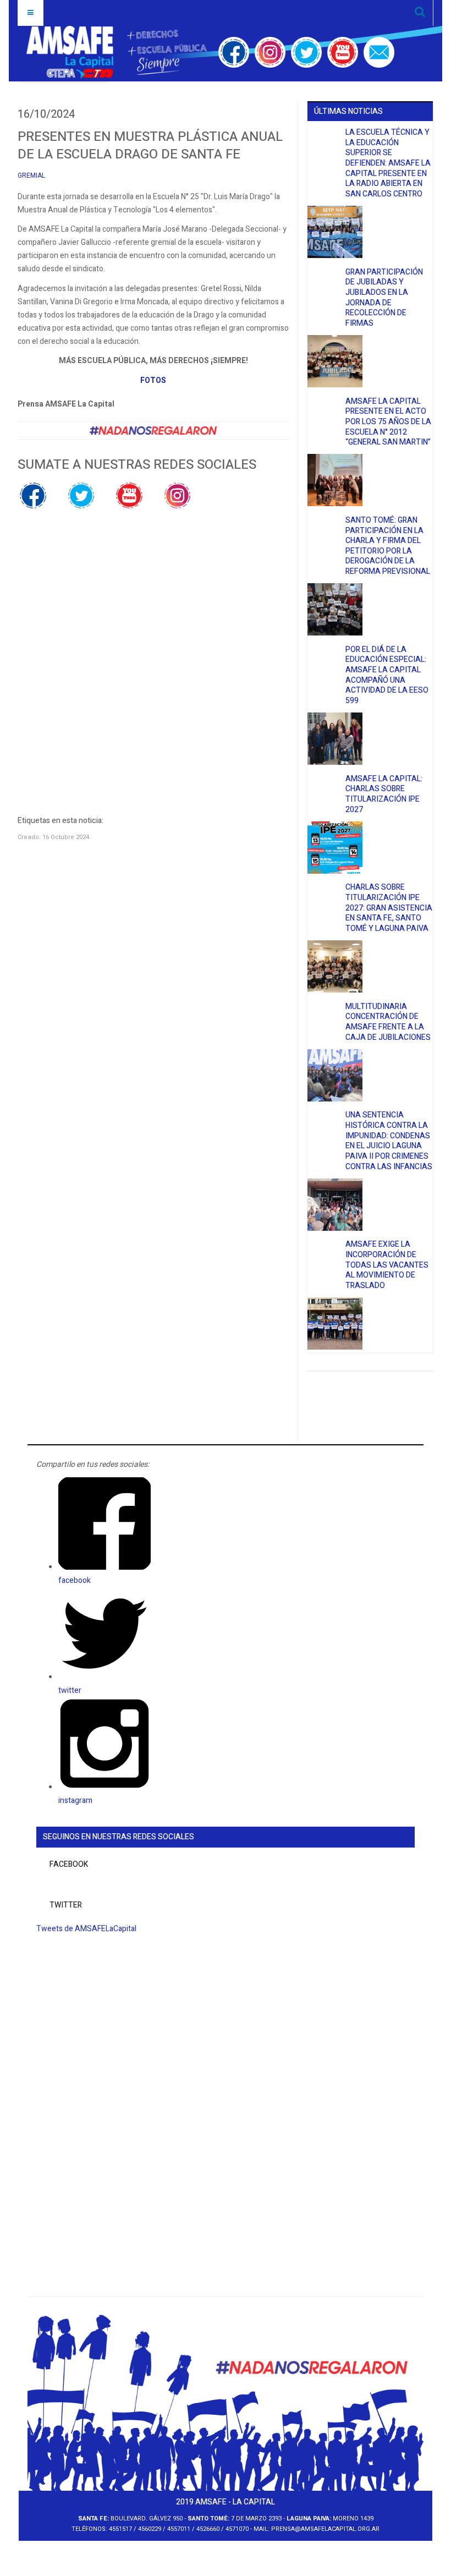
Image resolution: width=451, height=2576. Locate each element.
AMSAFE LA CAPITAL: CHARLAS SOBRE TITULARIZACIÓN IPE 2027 (384, 794)
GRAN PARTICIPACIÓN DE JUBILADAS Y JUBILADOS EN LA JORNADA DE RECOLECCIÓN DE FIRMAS (384, 298)
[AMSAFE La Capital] (117, 52)
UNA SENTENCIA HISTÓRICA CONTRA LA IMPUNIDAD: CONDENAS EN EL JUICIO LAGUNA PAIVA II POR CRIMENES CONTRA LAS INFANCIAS (389, 1141)
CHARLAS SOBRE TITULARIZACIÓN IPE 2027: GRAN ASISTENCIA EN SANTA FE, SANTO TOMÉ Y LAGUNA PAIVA (389, 908)
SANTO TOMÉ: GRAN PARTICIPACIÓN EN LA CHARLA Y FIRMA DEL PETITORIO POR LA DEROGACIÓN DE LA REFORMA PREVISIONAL (388, 546)
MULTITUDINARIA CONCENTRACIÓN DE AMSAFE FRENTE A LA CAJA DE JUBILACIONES (388, 1022)
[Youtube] (343, 52)
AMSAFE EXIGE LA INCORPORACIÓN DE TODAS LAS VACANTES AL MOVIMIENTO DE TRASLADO (387, 1265)
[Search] (420, 13)
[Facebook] (234, 52)
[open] (31, 13)
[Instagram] (270, 52)
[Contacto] (379, 52)
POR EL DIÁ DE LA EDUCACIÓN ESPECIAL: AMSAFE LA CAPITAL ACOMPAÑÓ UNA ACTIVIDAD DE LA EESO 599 (387, 675)
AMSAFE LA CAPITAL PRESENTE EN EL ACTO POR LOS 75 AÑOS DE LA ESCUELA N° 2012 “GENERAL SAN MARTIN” (388, 422)
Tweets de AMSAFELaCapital (86, 1929)
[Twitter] (306, 52)
